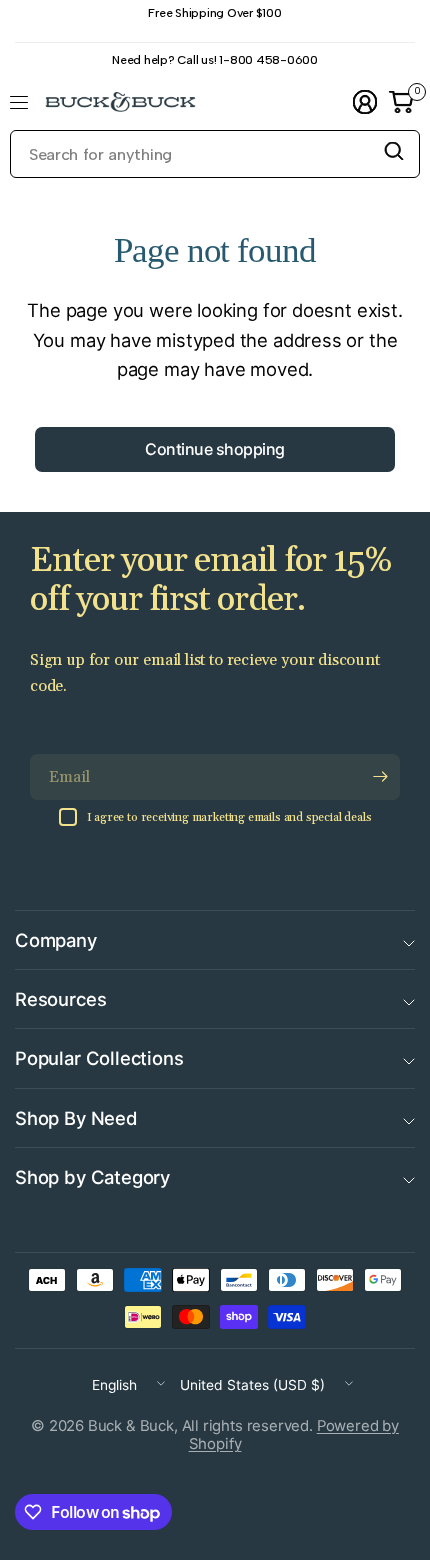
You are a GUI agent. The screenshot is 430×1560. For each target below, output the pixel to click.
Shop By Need (76, 1118)
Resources (60, 999)
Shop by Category (92, 1177)
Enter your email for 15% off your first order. (211, 580)
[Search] (394, 151)
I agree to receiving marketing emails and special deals (229, 817)
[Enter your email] (380, 777)
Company (56, 940)
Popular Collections (99, 1058)
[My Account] (365, 102)
